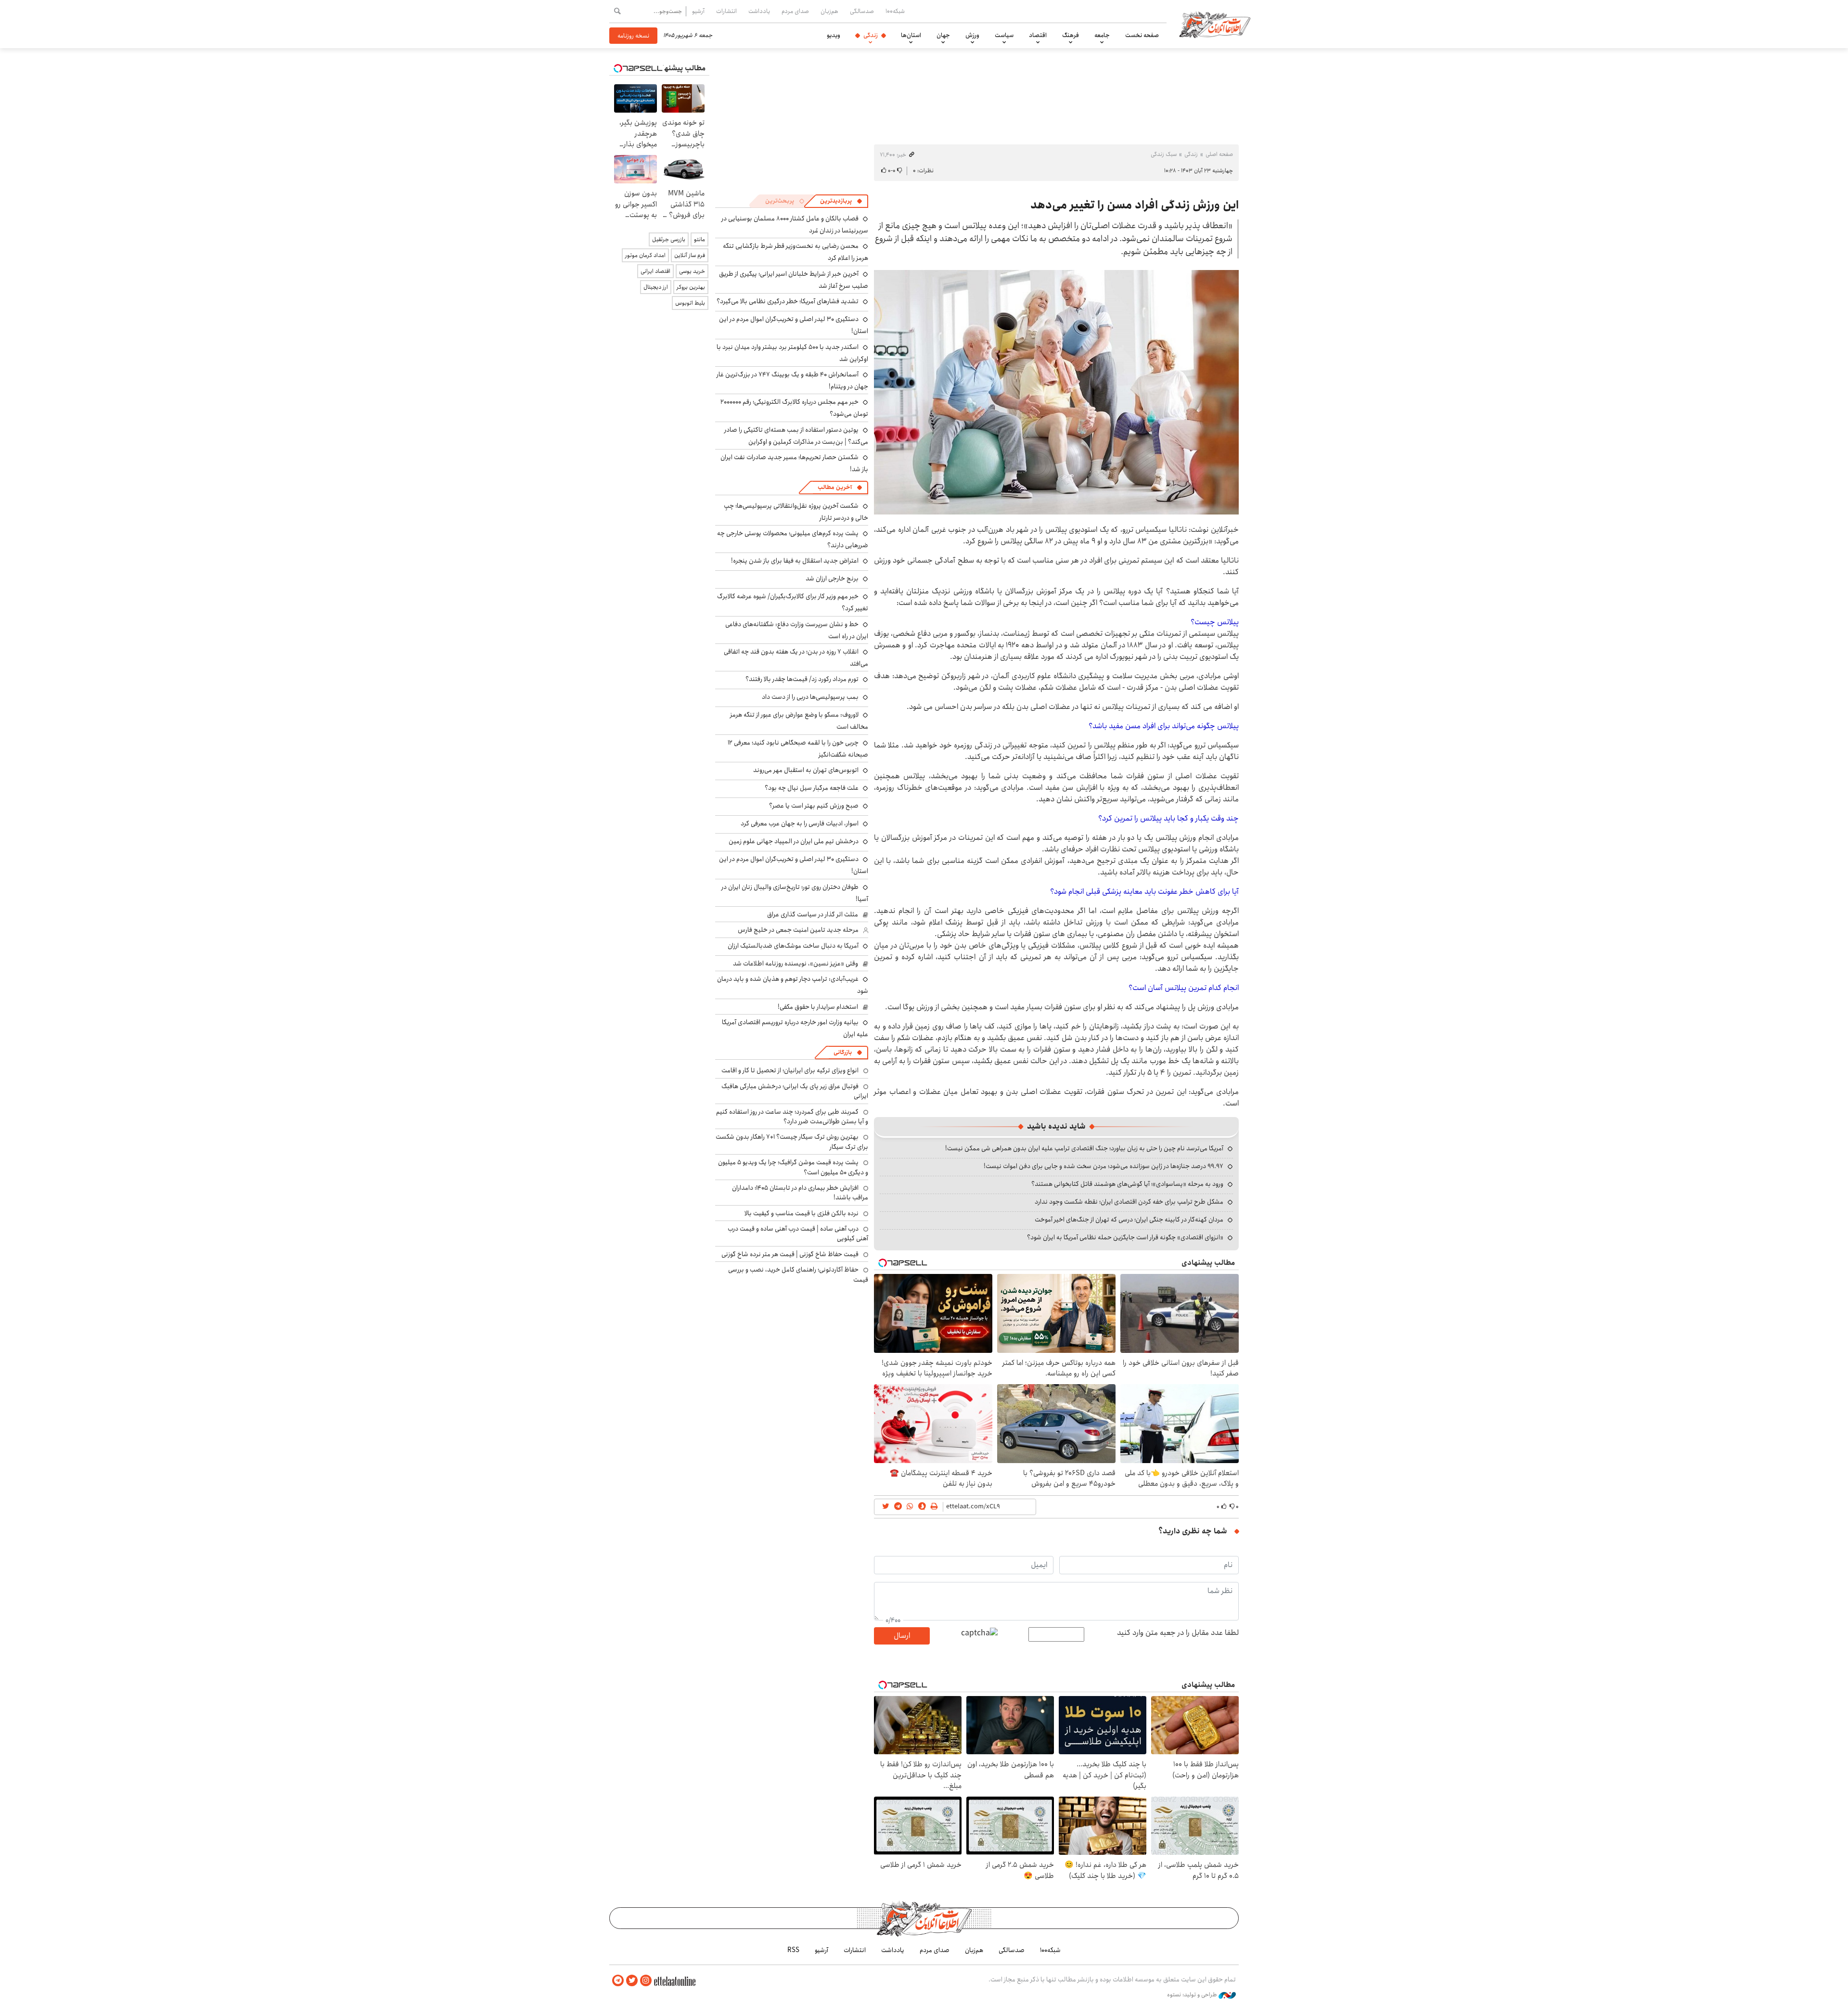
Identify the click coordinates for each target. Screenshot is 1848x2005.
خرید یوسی (692, 271)
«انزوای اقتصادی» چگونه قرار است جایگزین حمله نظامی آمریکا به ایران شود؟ (1125, 1237)
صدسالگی (862, 11)
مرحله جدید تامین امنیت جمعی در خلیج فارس (798, 930)
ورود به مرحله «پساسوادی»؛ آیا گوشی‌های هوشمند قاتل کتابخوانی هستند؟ (1127, 1184)
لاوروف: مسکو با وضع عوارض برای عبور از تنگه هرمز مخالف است (799, 721)
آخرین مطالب (835, 487)
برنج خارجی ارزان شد (832, 578)
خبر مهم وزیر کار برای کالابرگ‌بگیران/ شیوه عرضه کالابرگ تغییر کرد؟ (793, 602)
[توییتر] (632, 1981)
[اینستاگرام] (646, 1981)
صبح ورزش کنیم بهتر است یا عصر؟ (814, 806)
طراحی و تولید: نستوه (1193, 1995)
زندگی (871, 35)
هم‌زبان (829, 11)
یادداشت (759, 11)
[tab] (841, 201)
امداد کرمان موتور (645, 255)
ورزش (972, 35)
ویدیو (834, 35)
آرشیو (698, 11)
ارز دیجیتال (656, 287)
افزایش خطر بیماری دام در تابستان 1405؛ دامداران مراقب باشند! (800, 1193)
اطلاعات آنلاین (1215, 24)
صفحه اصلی (1219, 154)
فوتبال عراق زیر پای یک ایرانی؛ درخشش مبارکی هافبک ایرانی (795, 1091)
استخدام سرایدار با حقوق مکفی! (818, 1007)
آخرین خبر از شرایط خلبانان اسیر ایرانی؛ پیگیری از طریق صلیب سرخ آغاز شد (794, 280)
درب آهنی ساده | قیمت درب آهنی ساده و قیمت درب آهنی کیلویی (798, 1234)
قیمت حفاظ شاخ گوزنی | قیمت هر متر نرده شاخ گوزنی (790, 1254)
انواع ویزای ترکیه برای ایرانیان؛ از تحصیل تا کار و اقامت (790, 1070)
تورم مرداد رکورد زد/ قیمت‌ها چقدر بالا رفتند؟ (802, 679)
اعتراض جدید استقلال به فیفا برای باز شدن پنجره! (795, 561)
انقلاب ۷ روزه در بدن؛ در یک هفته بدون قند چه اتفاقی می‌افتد (796, 658)
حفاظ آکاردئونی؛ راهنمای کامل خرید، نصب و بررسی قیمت (798, 1274)
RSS (793, 1950)
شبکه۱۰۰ (895, 11)
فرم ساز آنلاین (690, 255)
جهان (943, 35)
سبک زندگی (1164, 154)
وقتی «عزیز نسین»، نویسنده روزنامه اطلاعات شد (796, 964)
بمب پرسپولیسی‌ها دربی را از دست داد (810, 697)
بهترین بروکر (691, 287)
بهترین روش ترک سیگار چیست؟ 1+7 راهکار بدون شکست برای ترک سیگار (792, 1142)
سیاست (1004, 35)
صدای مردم (795, 11)
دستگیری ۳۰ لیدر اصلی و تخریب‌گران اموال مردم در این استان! (794, 865)
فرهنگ (1071, 35)
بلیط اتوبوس (690, 303)
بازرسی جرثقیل (669, 239)
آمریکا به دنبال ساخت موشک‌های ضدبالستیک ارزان (793, 946)
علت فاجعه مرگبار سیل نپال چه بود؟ (812, 788)
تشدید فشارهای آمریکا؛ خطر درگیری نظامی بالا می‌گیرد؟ (788, 301)
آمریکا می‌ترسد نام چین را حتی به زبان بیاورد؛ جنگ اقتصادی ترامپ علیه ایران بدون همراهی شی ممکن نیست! (1084, 1148)
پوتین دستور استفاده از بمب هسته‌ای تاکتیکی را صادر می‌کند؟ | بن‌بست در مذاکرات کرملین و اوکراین (796, 436)
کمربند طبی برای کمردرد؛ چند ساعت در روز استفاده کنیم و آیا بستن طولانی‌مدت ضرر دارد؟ (792, 1117)
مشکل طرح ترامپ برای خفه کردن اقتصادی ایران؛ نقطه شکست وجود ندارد (1129, 1202)
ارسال (902, 1636)
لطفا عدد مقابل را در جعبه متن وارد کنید (1178, 1633)
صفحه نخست (1142, 35)
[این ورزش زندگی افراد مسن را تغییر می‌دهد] (1056, 392)
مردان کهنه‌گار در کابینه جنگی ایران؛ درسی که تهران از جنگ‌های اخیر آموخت (1129, 1220)
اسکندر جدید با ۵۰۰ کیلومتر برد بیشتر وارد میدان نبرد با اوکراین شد (792, 353)
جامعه (1102, 35)
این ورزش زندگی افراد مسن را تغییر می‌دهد (1135, 205)
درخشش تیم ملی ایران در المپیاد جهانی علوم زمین (794, 841)
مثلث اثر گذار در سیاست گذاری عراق (813, 914)
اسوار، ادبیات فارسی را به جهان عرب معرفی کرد (800, 823)
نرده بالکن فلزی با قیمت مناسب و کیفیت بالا (802, 1213)
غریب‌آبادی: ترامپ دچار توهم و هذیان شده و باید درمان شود (793, 985)
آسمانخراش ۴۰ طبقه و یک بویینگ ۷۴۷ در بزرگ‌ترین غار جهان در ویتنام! (792, 380)
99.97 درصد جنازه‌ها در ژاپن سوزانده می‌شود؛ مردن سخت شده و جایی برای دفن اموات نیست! (1104, 1166)
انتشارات (726, 11)
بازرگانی (843, 1052)
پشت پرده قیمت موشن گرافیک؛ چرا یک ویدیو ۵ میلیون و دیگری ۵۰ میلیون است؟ (793, 1167)
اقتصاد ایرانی (655, 271)
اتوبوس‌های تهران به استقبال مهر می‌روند (806, 770)
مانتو (699, 239)
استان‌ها (911, 35)
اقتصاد (1038, 35)
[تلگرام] (618, 1981)
